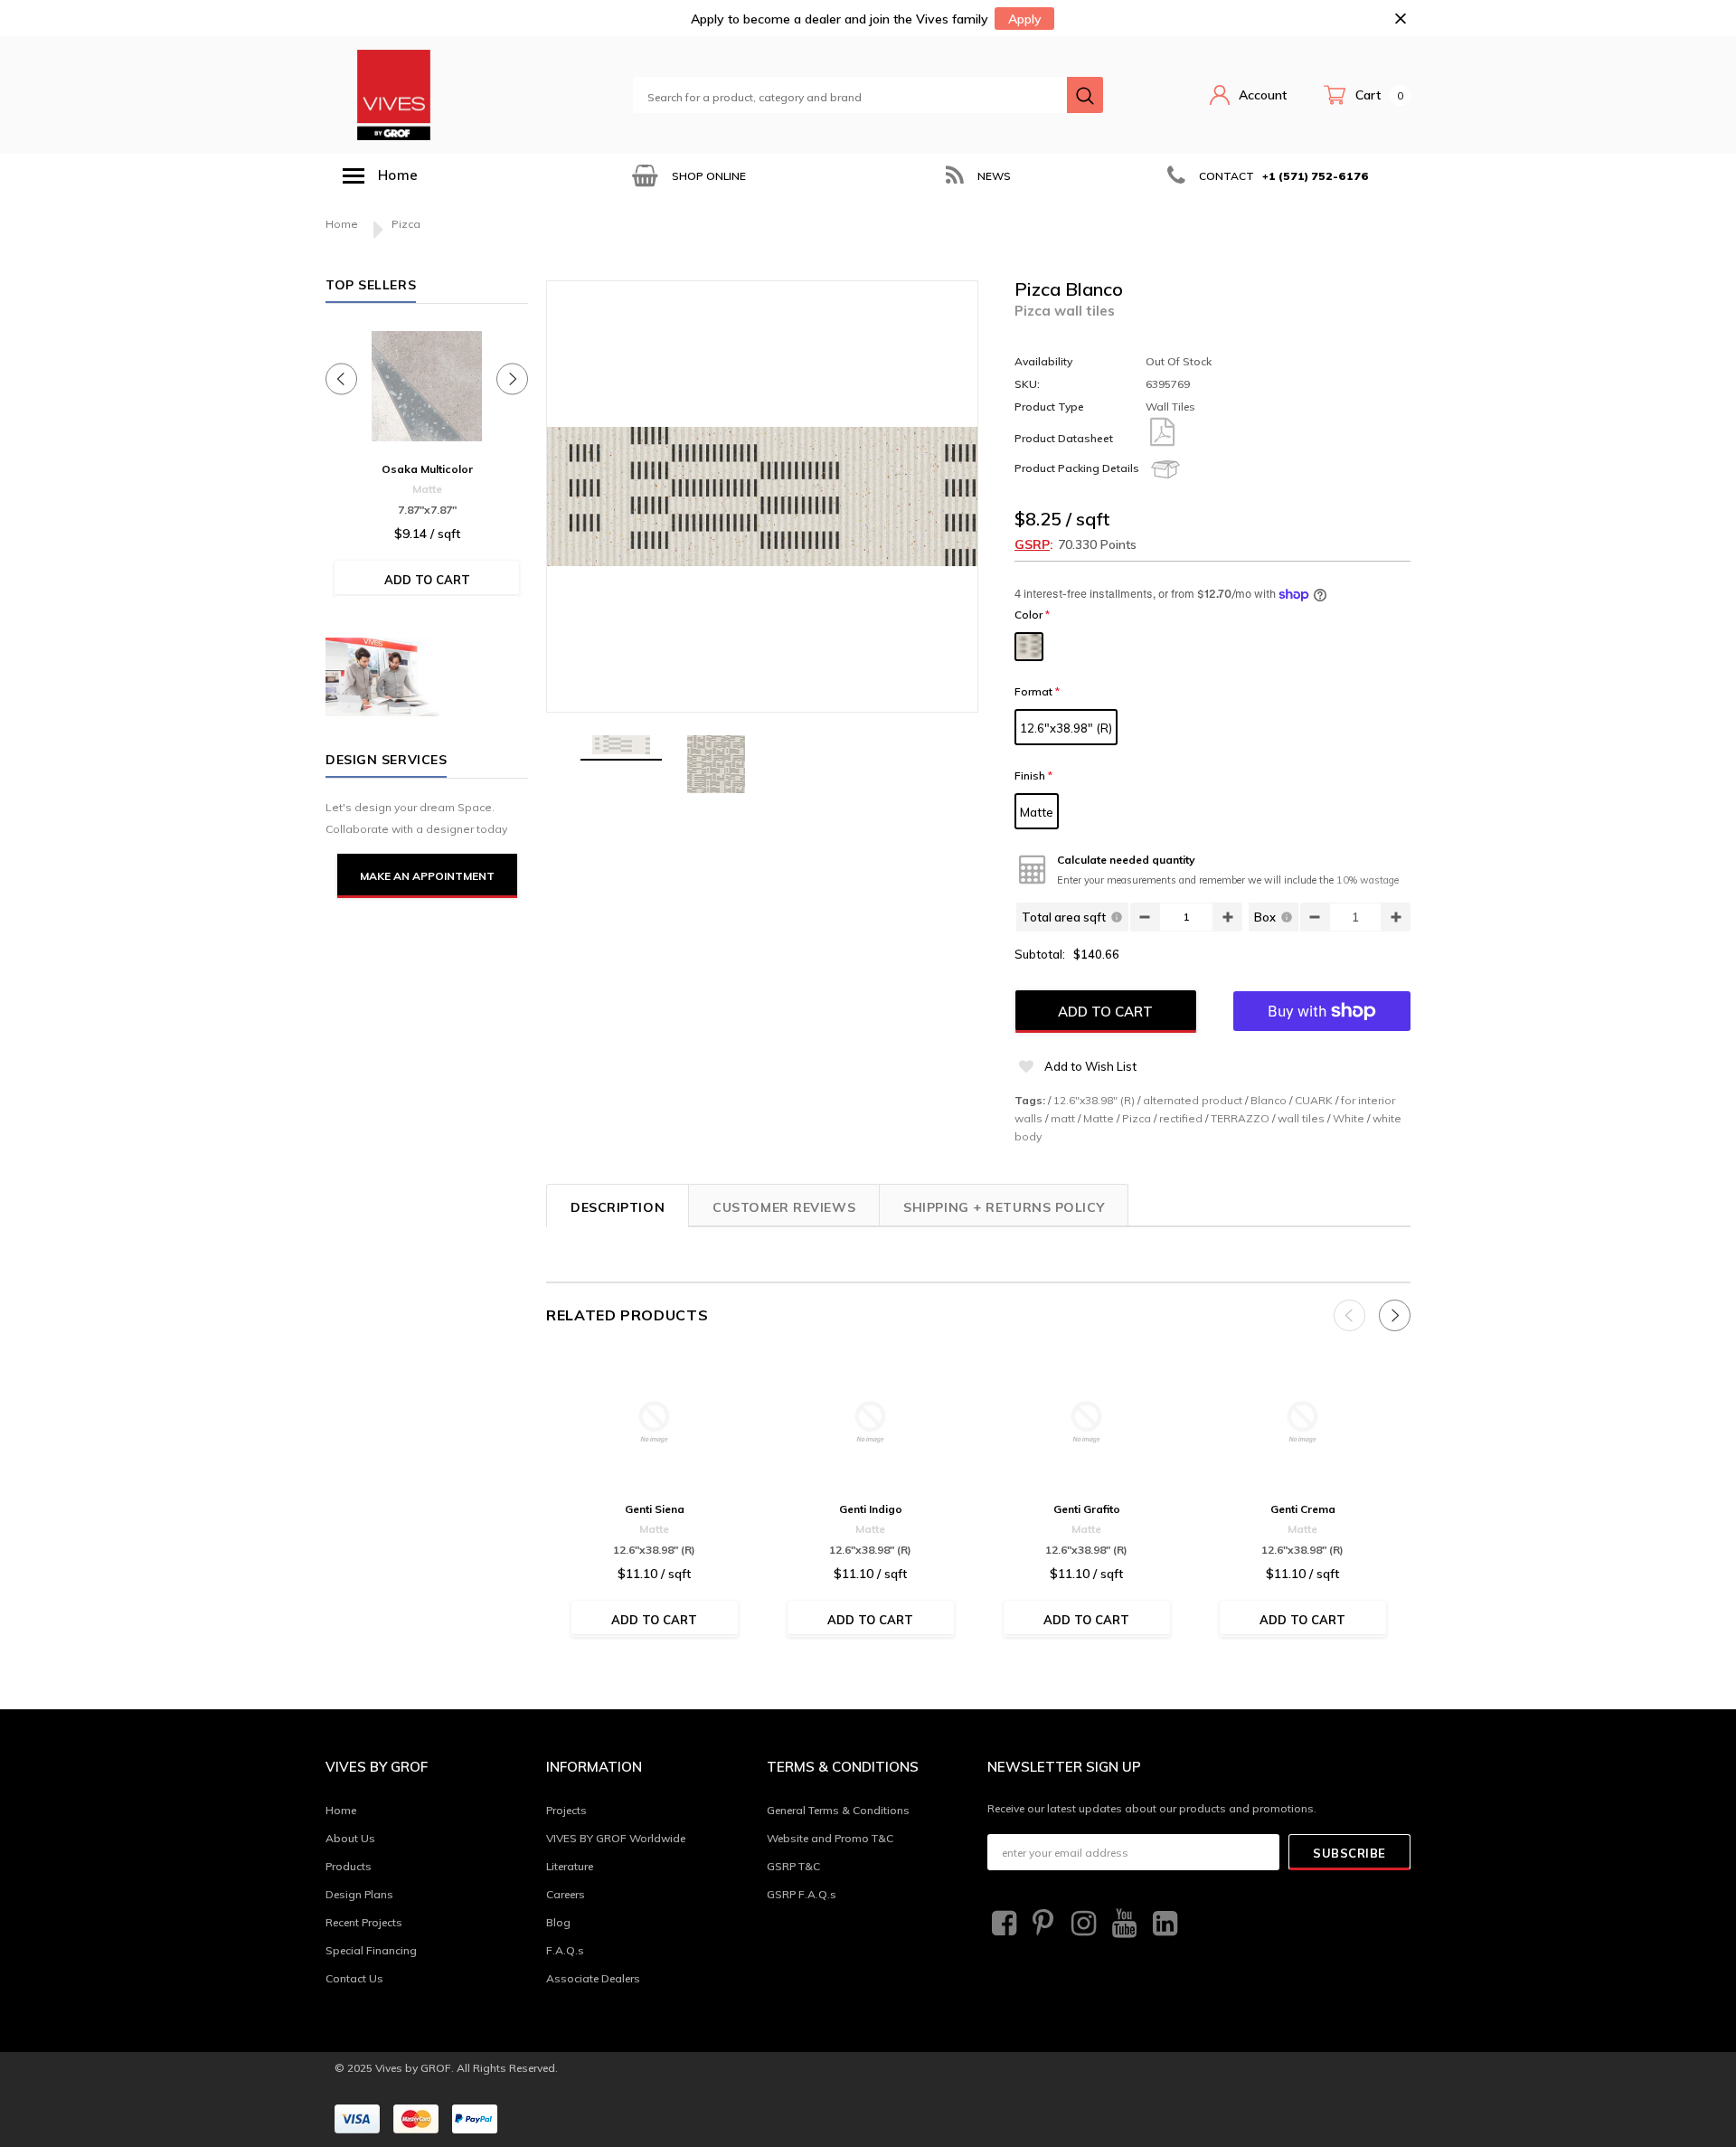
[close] (1400, 19)
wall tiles (1301, 1118)
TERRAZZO (1240, 1118)
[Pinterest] (1042, 1924)
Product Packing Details (1077, 468)
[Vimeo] (1163, 1924)
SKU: (1027, 384)
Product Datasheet (1064, 438)
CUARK (1314, 1100)
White (1349, 1118)
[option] (687, 176)
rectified (1181, 1118)
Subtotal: (1040, 954)
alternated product (1193, 1100)
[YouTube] (1122, 1924)
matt (1063, 1118)
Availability (1043, 361)
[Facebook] (1002, 1924)
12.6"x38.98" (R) (1066, 728)
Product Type (1049, 407)
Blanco (1269, 1100)
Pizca (1137, 1118)
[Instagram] (1081, 1924)
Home (342, 224)
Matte (1037, 812)
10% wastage (1368, 880)
